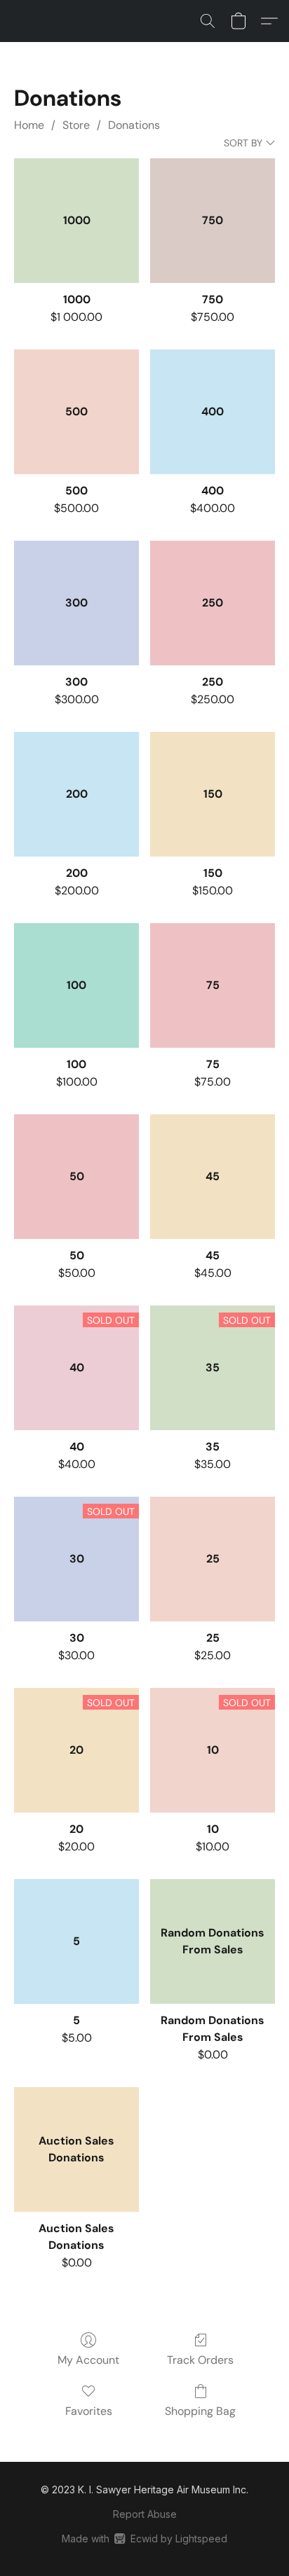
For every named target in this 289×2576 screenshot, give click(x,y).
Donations (134, 125)
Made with (144, 2539)
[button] (208, 21)
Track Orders (200, 2360)
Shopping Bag (200, 2411)
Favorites (89, 2411)
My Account (88, 2360)
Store (76, 125)
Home (29, 125)
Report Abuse (145, 2514)
